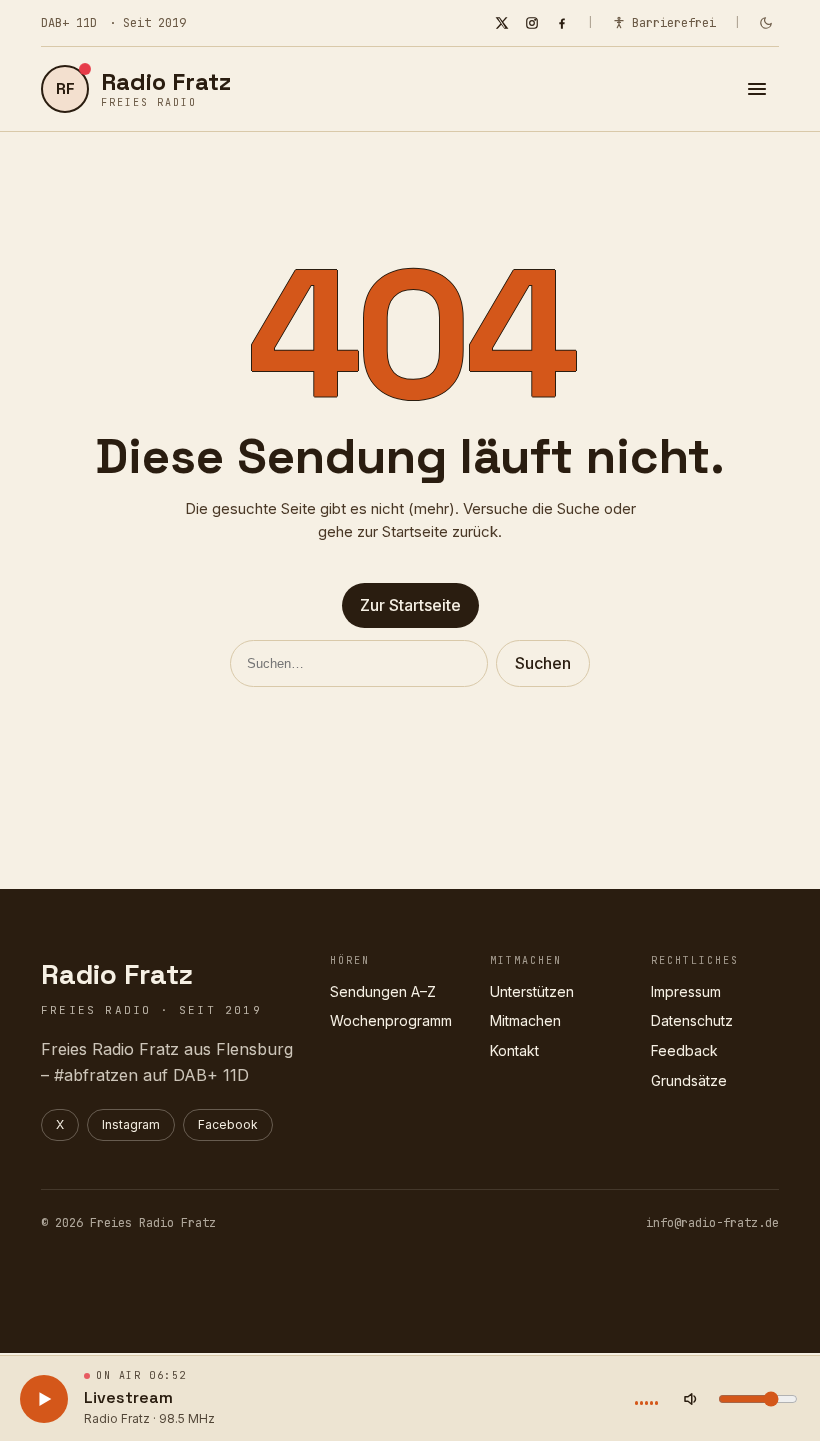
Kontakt (514, 1050)
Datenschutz (692, 1020)
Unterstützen (532, 991)
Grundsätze (689, 1080)
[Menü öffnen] (757, 89)
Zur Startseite (410, 605)
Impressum (686, 991)
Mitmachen (525, 1020)
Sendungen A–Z (383, 991)
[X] (502, 23)
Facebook (228, 1124)
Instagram (131, 1124)
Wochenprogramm (391, 1020)
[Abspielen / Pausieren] (44, 1399)
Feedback (684, 1050)
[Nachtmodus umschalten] (766, 23)
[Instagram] (532, 23)
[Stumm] (691, 1399)
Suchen (543, 663)
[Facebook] (562, 23)
